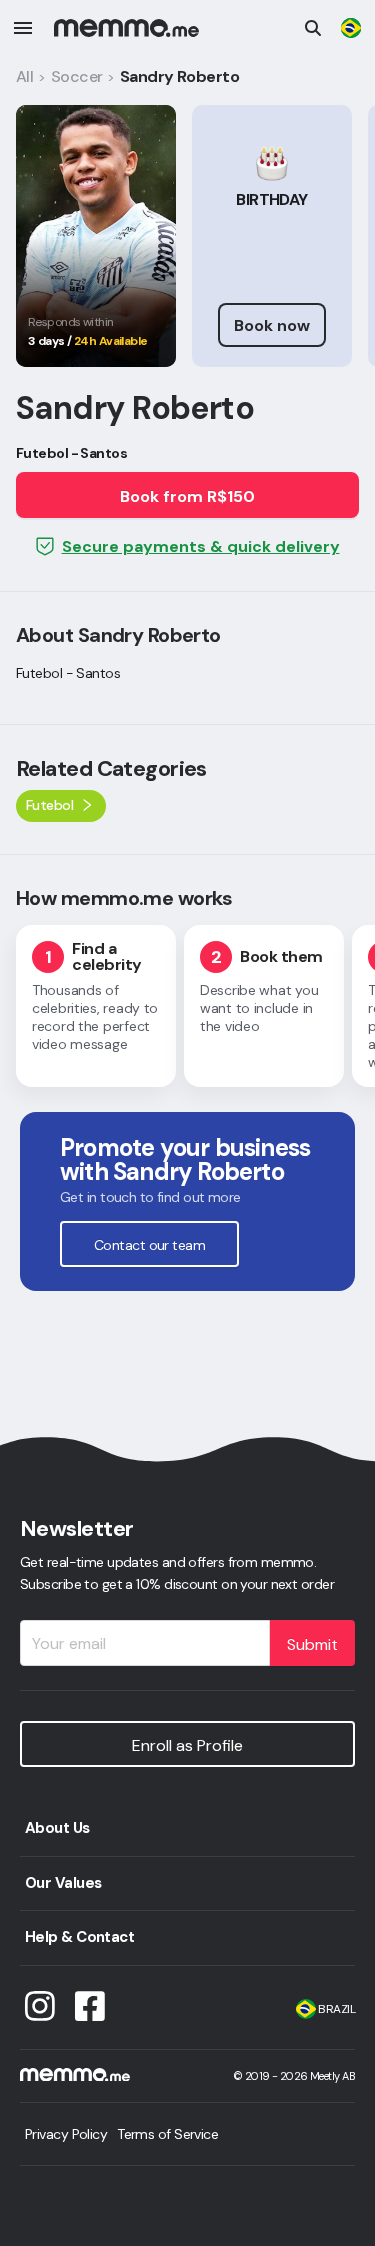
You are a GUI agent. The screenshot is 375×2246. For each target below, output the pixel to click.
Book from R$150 (187, 496)
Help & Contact (79, 1937)
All (24, 76)
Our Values (63, 1883)
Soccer (77, 76)
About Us (57, 1828)
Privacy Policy (66, 2134)
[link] (351, 28)
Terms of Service (167, 2134)
